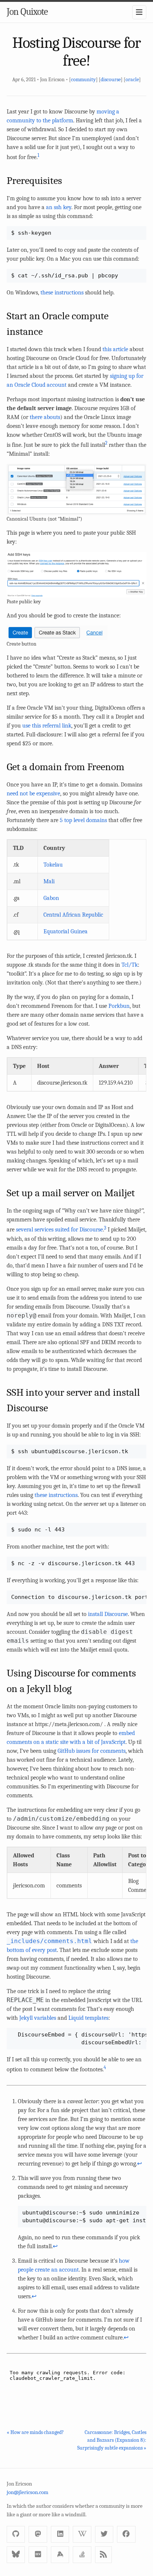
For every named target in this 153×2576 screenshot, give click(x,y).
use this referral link (47, 726)
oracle (132, 80)
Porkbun (119, 1006)
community (83, 80)
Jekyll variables (38, 2018)
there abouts (45, 417)
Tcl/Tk (130, 965)
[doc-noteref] (38, 157)
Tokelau (53, 865)
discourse (111, 80)
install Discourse (108, 1614)
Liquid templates (88, 2018)
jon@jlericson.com (27, 2492)
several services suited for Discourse (59, 1230)
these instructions (62, 293)
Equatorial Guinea (66, 931)
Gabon (51, 898)
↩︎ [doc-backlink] (139, 2164)
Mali (49, 881)
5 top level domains (83, 820)
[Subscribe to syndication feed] (103, 2555)
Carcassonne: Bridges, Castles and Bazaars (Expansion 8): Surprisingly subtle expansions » (112, 2440)
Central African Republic (73, 915)
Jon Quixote (27, 12)
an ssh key (59, 207)
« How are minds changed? (35, 2432)
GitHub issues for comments (92, 1751)
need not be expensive (33, 794)
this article (115, 349)
